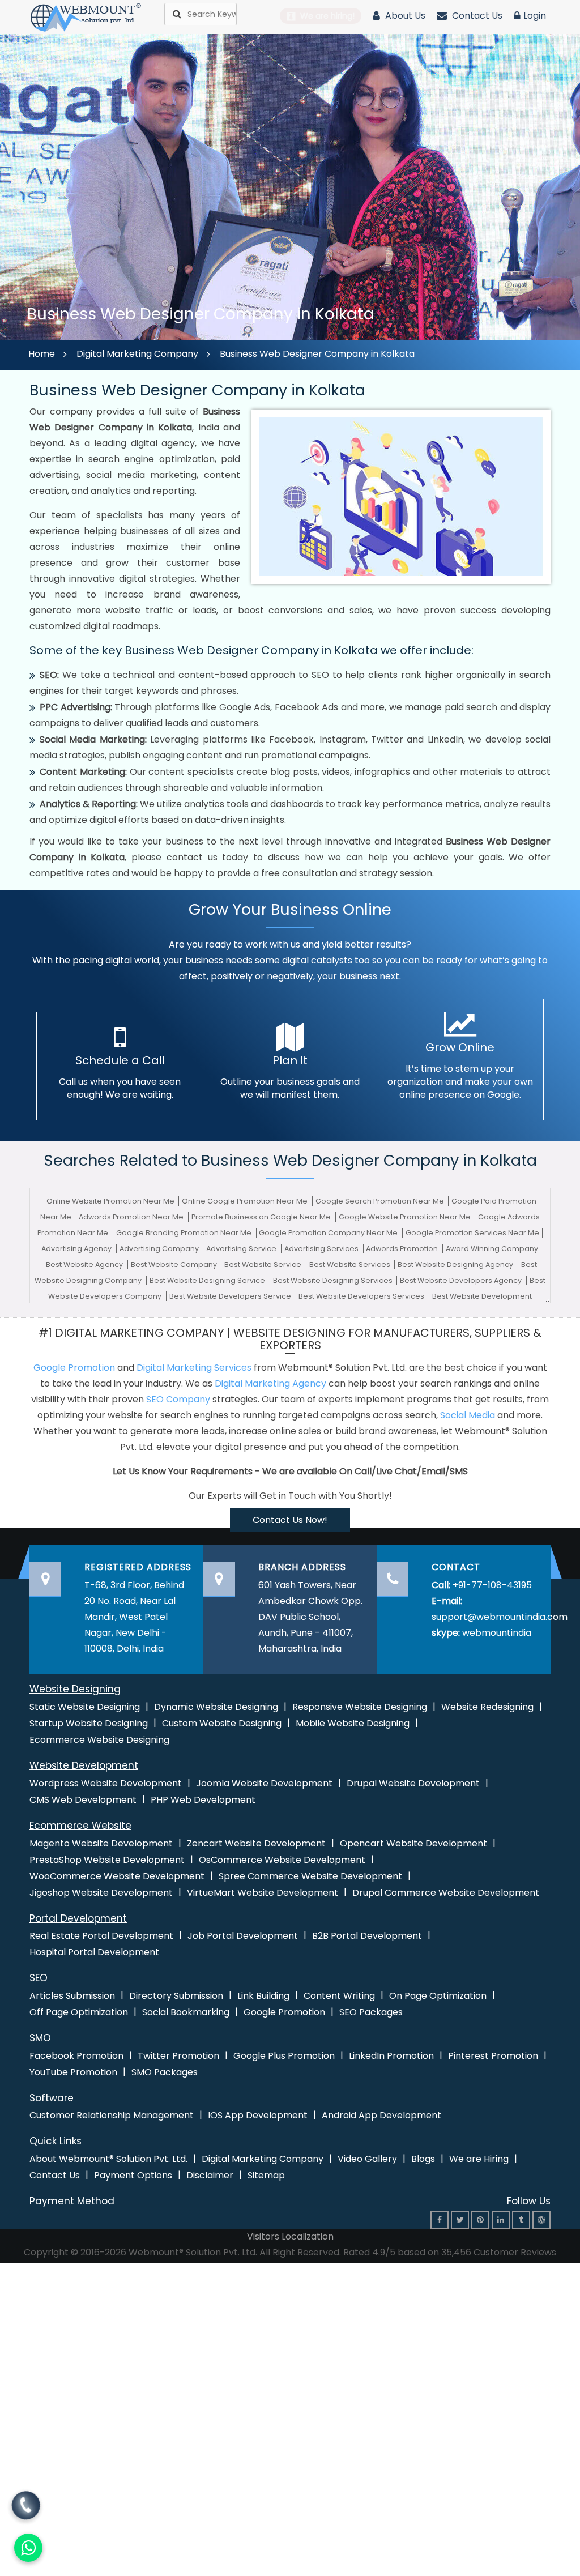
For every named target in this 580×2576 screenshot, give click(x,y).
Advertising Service (242, 1249)
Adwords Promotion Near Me (132, 1217)
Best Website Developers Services (362, 1296)
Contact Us (476, 16)
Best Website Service (264, 1264)
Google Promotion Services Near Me (472, 1233)
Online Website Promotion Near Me (111, 1201)
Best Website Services (351, 1264)
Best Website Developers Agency (462, 1280)
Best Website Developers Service (231, 1296)
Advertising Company (160, 1249)
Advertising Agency (77, 1249)
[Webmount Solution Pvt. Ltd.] (86, 17)
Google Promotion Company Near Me (329, 1233)
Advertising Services (322, 1249)
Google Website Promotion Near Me (406, 1217)
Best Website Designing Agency (456, 1264)
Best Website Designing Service (208, 1280)
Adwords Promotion (403, 1249)
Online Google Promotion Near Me (246, 1201)
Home (42, 354)
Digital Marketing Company (137, 354)
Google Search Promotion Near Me (381, 1201)
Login (535, 16)
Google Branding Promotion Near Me (185, 1233)
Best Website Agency (85, 1264)
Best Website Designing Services (334, 1280)
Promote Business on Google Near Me (262, 1217)
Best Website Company (175, 1264)
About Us (404, 16)
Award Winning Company (492, 1249)
